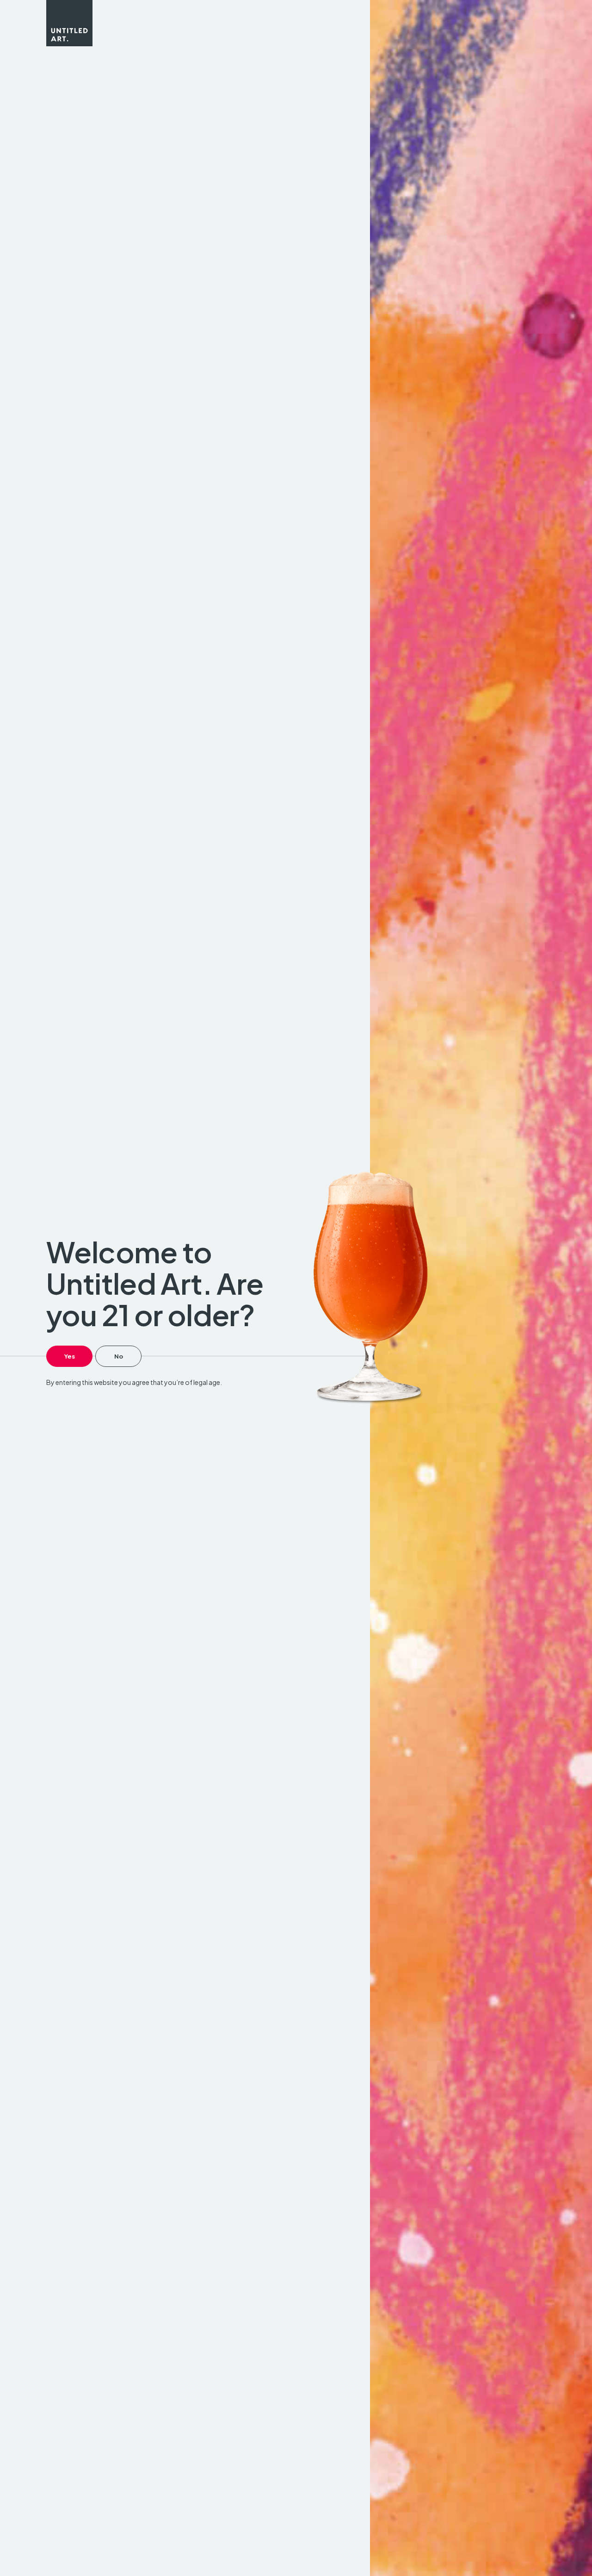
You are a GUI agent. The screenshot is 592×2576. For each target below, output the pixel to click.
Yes (70, 1356)
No (119, 1356)
